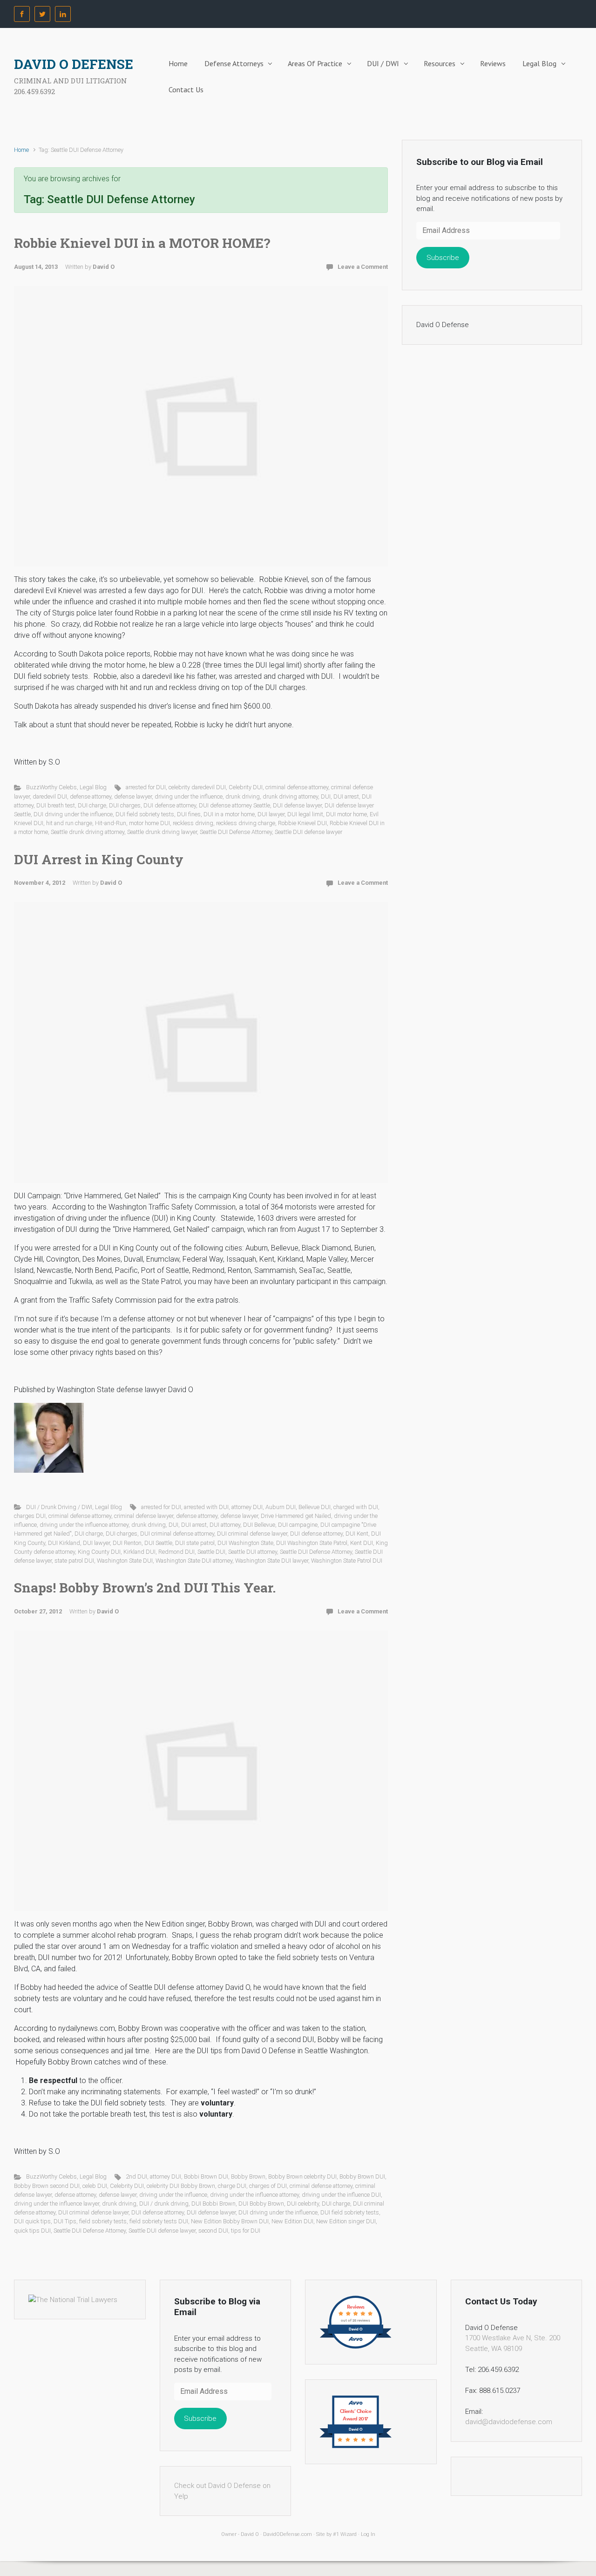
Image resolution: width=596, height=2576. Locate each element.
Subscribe (443, 258)
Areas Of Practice (315, 63)
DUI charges (125, 805)
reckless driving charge (246, 823)
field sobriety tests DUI (159, 2221)
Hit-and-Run (111, 823)
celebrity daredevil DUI (197, 787)
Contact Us (186, 89)
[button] (49, 1438)
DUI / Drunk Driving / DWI (59, 1507)
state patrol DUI (74, 1561)
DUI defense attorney (170, 805)
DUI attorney (225, 1525)
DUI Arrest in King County (99, 859)
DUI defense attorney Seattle (234, 805)
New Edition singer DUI (346, 2221)
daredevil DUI (50, 796)
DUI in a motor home (229, 814)
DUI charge (92, 805)
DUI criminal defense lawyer (252, 1534)
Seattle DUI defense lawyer (308, 832)
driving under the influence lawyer (57, 2204)
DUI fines (189, 814)
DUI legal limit (305, 814)
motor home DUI (149, 823)
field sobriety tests (103, 2221)
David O (104, 267)
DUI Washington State (245, 1543)
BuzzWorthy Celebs (51, 787)
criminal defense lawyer (144, 1516)
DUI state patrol (195, 1543)
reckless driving (193, 823)
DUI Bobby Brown (261, 2204)
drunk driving (243, 796)
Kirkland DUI (139, 1552)
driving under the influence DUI (341, 2195)
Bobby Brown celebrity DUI (302, 2176)
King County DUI (99, 1552)
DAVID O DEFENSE (74, 64)
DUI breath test (56, 805)
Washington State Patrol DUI (347, 1561)
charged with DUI (356, 1507)
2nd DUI (136, 2176)
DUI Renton (127, 1543)
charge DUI (232, 2186)
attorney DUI (247, 1507)
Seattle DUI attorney (253, 1552)
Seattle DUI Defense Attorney (236, 832)
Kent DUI (362, 1543)
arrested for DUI (146, 787)
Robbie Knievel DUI (302, 823)
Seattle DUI (211, 1552)
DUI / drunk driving (164, 2204)
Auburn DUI (281, 1507)
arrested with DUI (206, 1507)
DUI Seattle (158, 1543)
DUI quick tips (32, 2221)
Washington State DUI (125, 1561)
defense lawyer (133, 796)
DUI (326, 796)
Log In (368, 2534)
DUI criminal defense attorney (177, 1534)
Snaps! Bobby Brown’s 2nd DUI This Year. (145, 1588)
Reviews (493, 63)
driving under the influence (189, 796)
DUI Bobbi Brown (213, 2204)
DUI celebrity (303, 2204)
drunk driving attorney (290, 796)
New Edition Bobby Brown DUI (230, 2221)
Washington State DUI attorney (194, 1561)
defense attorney (91, 796)
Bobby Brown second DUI (47, 2186)
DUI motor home (346, 814)
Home (178, 63)
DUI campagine (298, 1525)
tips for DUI (246, 2231)
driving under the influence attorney (84, 1525)
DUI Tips (65, 2221)
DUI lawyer (271, 814)
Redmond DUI (176, 1552)
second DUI (213, 2231)
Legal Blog (539, 63)
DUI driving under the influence (73, 814)
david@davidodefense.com (509, 2422)
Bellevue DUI (315, 1507)
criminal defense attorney (297, 787)
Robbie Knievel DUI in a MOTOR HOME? (142, 243)
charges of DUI (268, 2186)
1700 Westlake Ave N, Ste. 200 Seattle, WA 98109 (513, 2343)
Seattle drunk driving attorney (88, 832)
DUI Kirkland (64, 1543)
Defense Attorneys (234, 63)
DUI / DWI (383, 63)
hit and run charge (69, 823)
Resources (440, 63)
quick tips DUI (32, 2231)
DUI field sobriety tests (145, 814)
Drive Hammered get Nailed (296, 1516)
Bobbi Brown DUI (206, 2176)
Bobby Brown (248, 2176)
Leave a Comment (363, 267)
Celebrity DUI (246, 787)
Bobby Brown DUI (362, 2176)
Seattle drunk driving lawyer (162, 832)
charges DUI (30, 1516)
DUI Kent (357, 1534)
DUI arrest (346, 796)
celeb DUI (95, 2186)
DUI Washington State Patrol (312, 1543)
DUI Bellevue (259, 1525)
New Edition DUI (292, 2221)
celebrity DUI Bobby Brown (181, 2186)
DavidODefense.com (288, 2534)
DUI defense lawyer (297, 805)
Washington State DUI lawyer (272, 1561)
